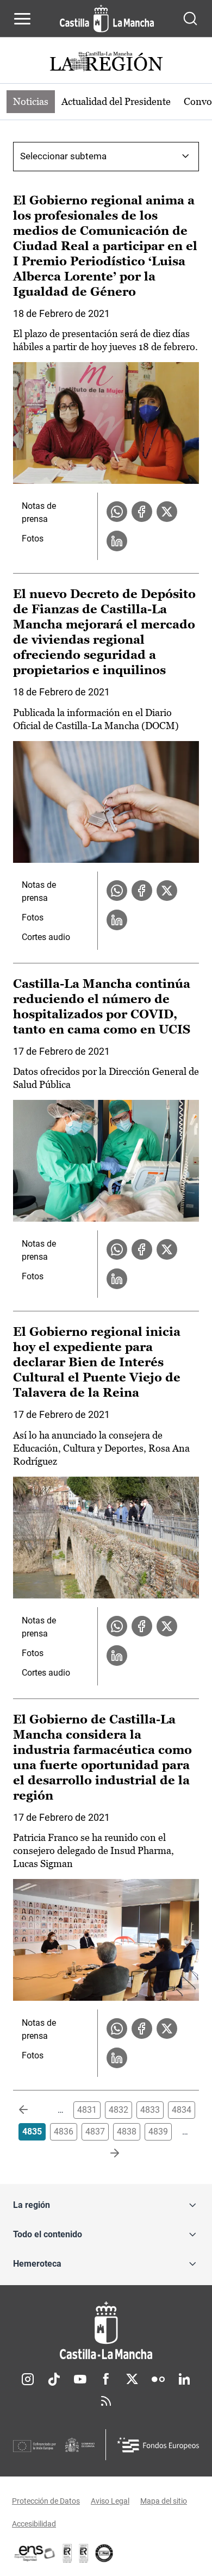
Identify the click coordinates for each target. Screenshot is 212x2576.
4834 (182, 2110)
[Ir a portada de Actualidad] (106, 63)
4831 (87, 2110)
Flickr (158, 2379)
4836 (64, 2132)
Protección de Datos (46, 2501)
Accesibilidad (34, 2524)
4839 (158, 2132)
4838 (127, 2132)
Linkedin (184, 2379)
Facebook (106, 2379)
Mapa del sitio (164, 2501)
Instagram (28, 2379)
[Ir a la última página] (106, 2154)
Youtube (80, 2379)
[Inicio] (106, 2331)
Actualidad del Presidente (116, 101)
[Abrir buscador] (190, 18)
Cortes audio (46, 937)
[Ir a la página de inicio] (107, 18)
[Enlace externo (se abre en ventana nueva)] (84, 2553)
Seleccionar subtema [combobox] (63, 156)
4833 (150, 2110)
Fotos (33, 539)
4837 (95, 2132)
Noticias (31, 101)
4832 (119, 2110)
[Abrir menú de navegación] (22, 18)
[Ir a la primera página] (32, 2110)
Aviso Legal (110, 2501)
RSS (106, 2401)
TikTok (54, 2379)
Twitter (132, 2379)
